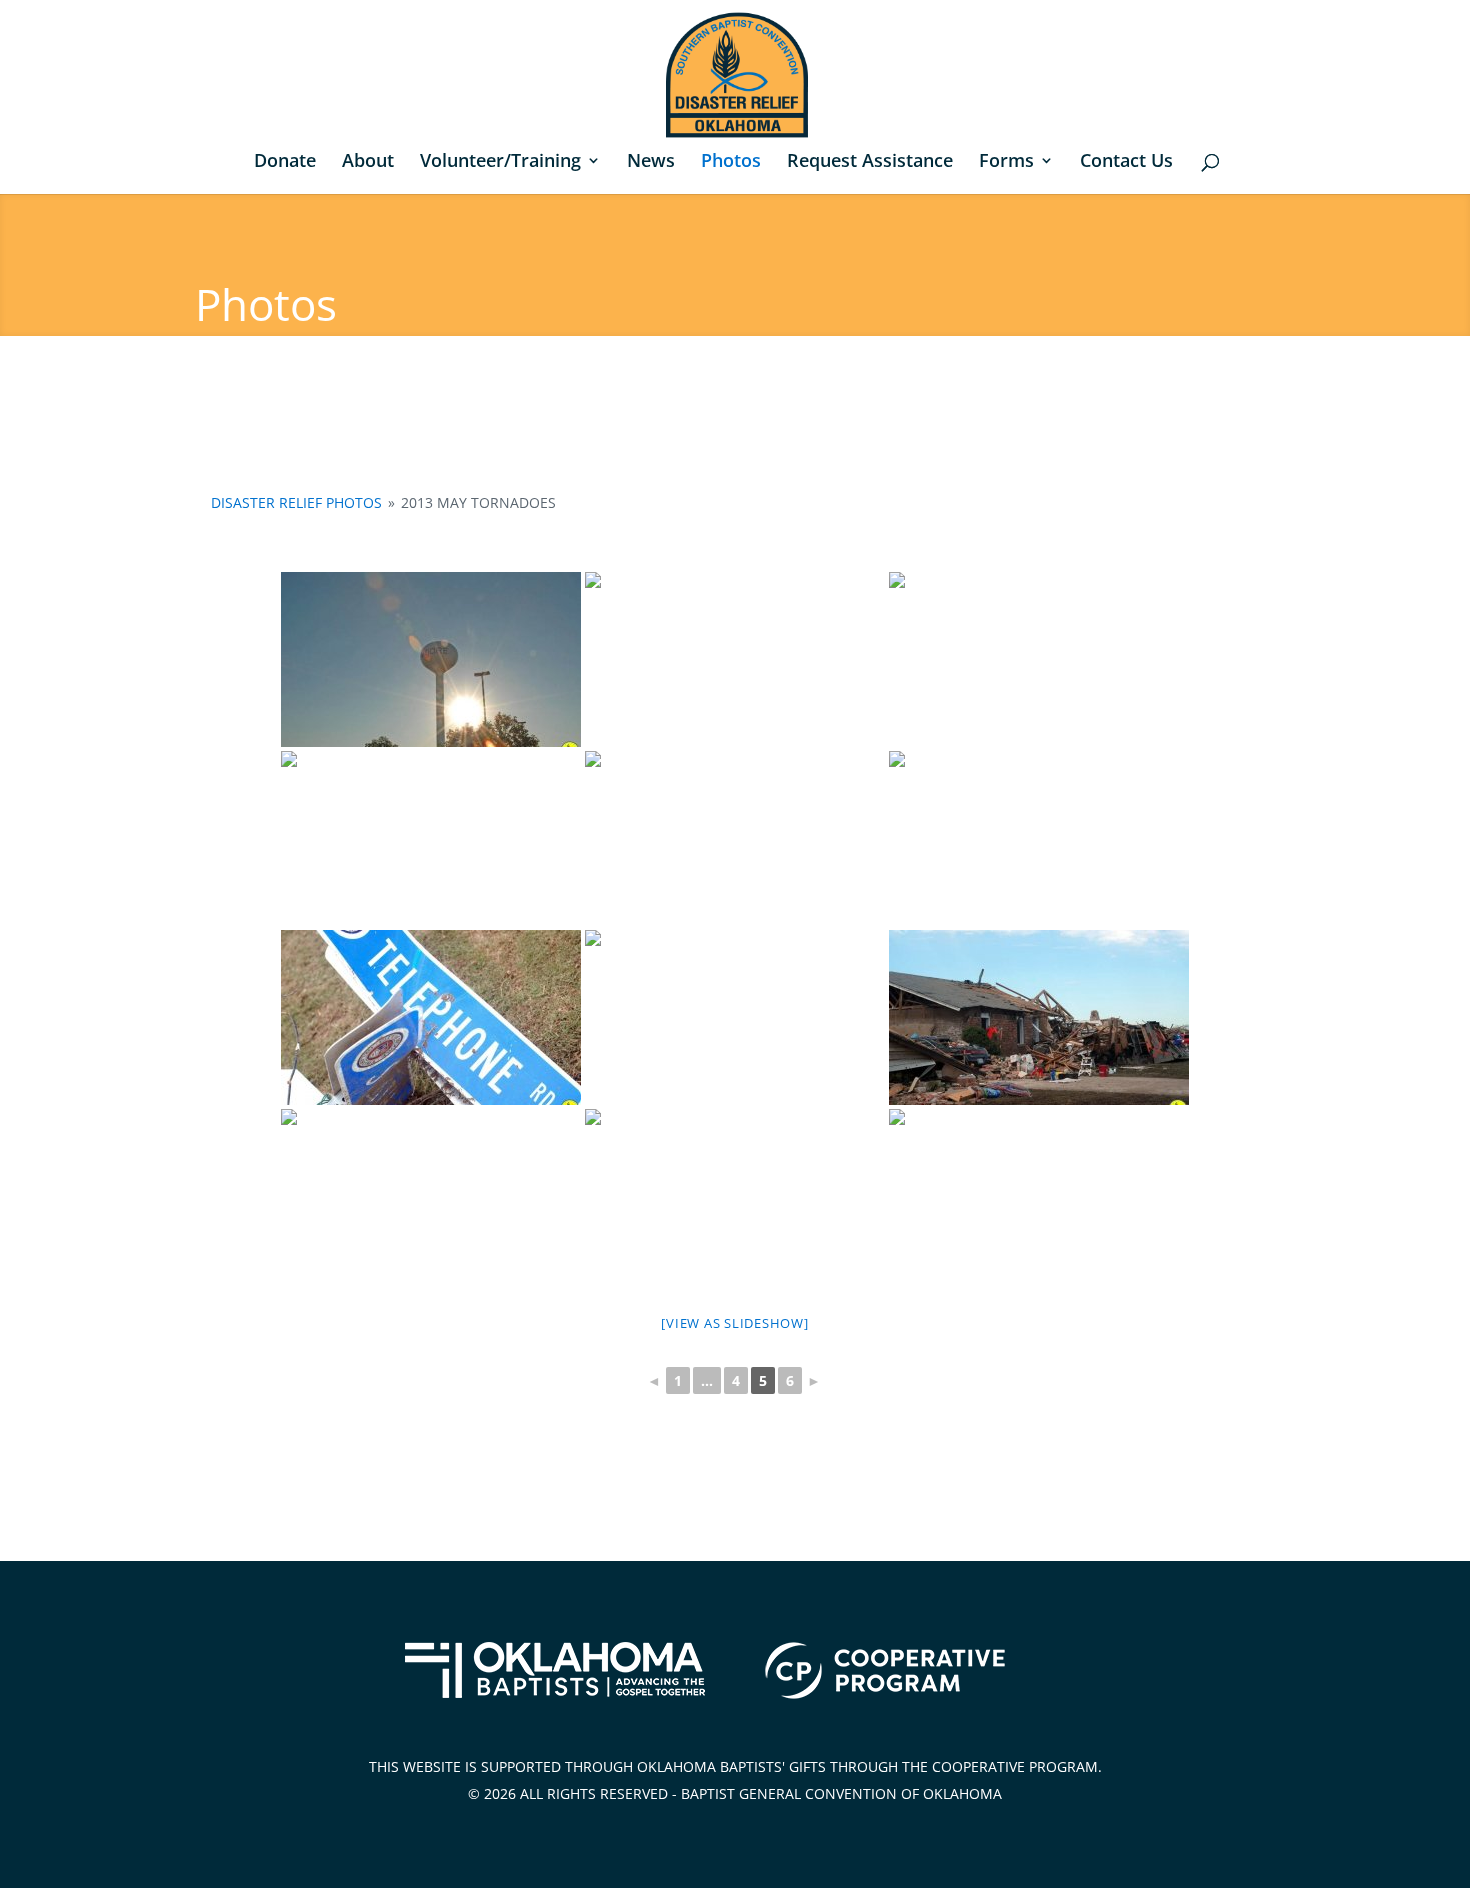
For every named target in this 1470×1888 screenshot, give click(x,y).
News (651, 162)
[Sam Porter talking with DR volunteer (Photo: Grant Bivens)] (1039, 659)
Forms (1006, 162)
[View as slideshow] (734, 1323)
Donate (285, 162)
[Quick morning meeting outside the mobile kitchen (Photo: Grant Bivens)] (431, 838)
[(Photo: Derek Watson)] (735, 838)
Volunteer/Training (500, 162)
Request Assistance (870, 162)
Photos (731, 162)
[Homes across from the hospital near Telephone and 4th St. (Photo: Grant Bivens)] (735, 1017)
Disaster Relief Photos (296, 502)
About (368, 162)
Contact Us (1126, 162)
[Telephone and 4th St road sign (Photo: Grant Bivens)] (431, 1017)
